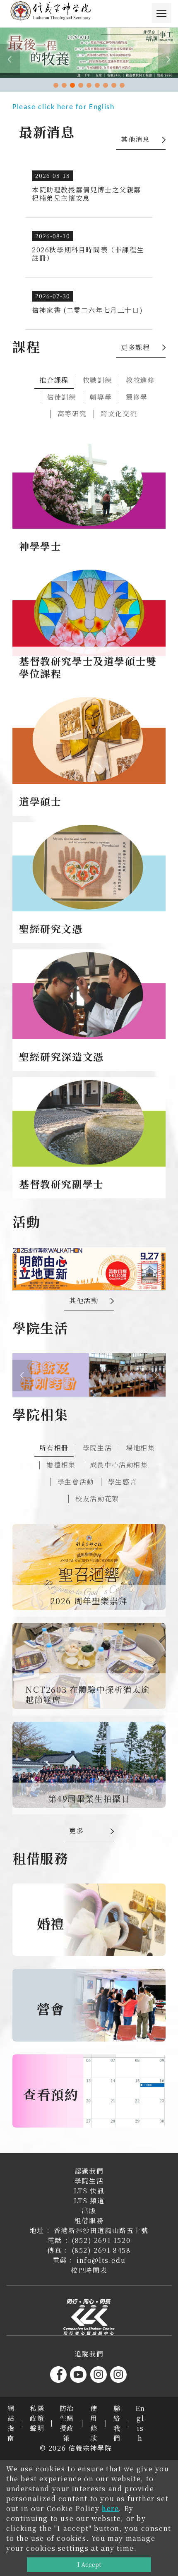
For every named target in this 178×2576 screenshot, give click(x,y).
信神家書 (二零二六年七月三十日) (87, 310)
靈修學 (137, 397)
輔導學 (101, 397)
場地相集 (140, 1448)
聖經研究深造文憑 (61, 1056)
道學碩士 (40, 801)
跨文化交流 (119, 413)
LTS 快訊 (89, 2191)
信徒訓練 (61, 397)
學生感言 (123, 1482)
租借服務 (89, 2220)
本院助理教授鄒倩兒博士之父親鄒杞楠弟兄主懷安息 (87, 194)
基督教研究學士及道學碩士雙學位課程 (88, 667)
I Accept (89, 2564)
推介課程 (54, 380)
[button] (56, 85)
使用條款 (94, 2423)
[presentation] (10, 60)
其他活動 (84, 1300)
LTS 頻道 (89, 2201)
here (110, 2508)
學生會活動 (76, 1482)
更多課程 (135, 347)
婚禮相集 (61, 1465)
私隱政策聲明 (37, 2418)
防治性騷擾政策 (67, 2423)
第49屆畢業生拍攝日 (89, 1798)
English (140, 2423)
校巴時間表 (89, 2270)
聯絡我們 (117, 2423)
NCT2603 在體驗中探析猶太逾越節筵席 (88, 1694)
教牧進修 (140, 380)
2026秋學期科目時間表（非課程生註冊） (88, 254)
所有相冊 (54, 1448)
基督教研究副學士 (61, 1184)
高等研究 (72, 413)
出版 (89, 2211)
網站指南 (11, 2423)
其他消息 (135, 139)
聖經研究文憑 (51, 929)
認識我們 (89, 2171)
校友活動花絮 (97, 1499)
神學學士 (40, 546)
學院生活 (97, 1448)
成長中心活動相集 (119, 1465)
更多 (76, 1831)
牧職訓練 (97, 380)
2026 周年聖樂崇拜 (89, 1601)
